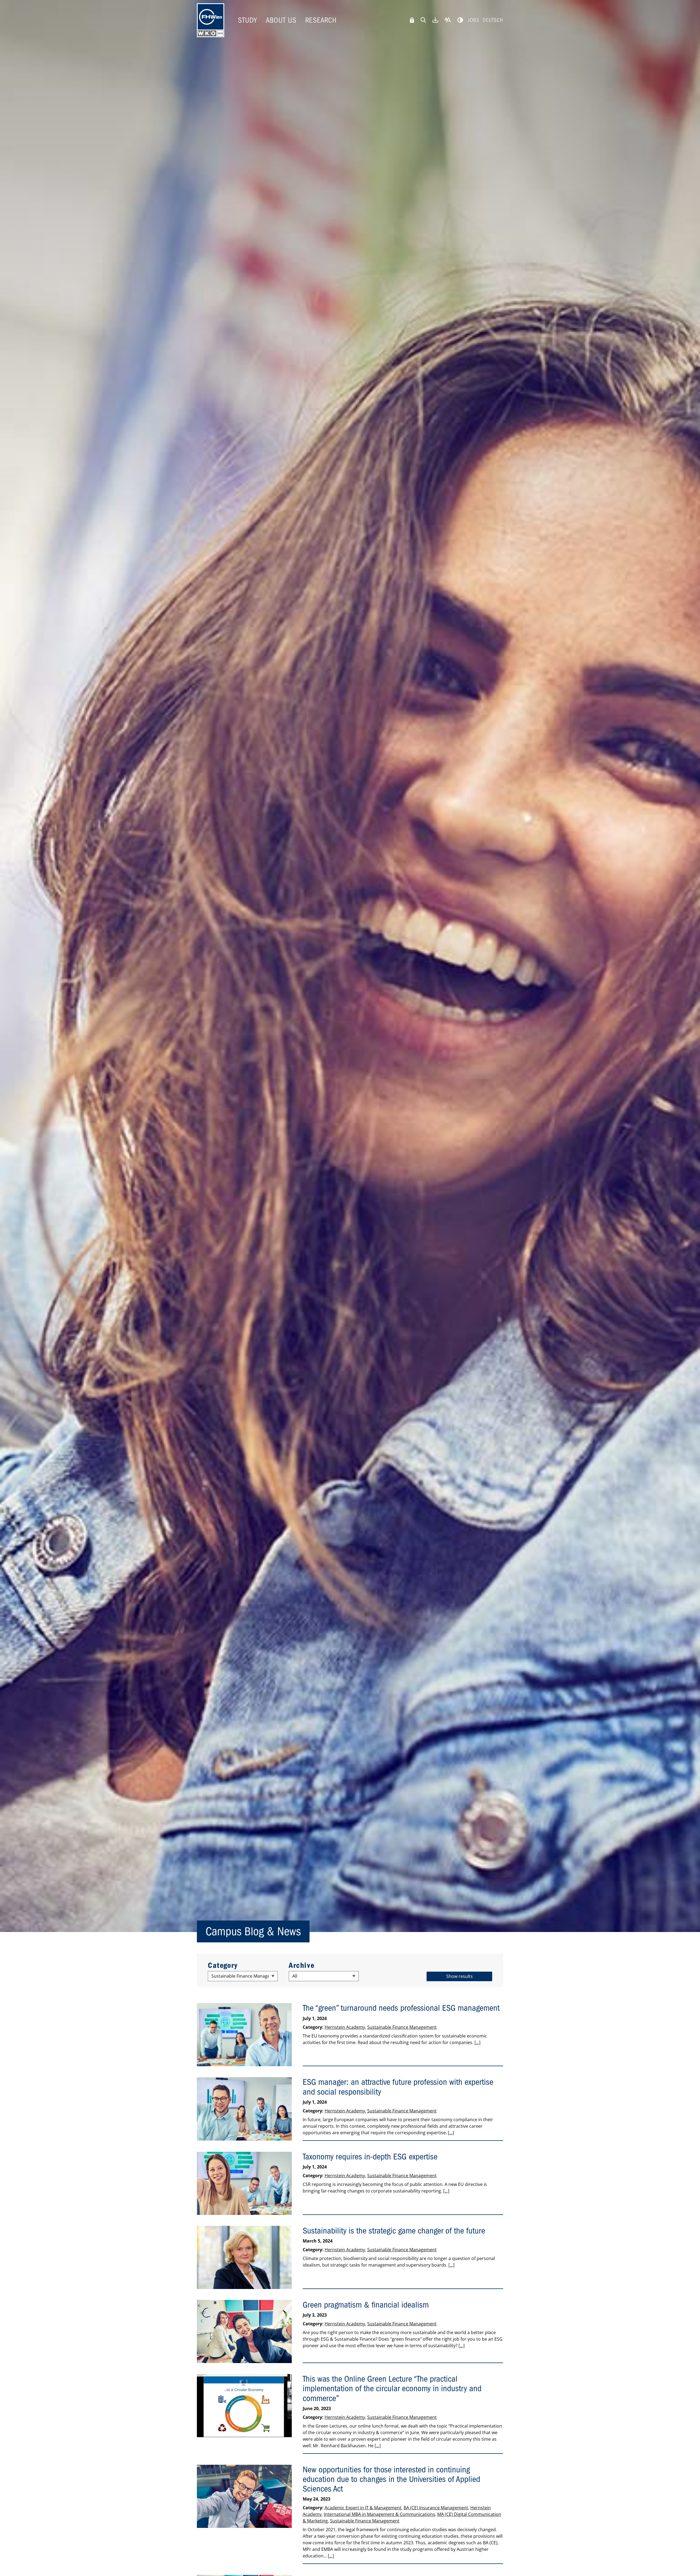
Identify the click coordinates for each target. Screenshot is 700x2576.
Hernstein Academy (345, 2027)
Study (247, 20)
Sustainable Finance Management (402, 2027)
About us (281, 20)
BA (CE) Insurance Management (436, 2508)
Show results (460, 1976)
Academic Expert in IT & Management (363, 2508)
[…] (477, 2042)
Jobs (474, 20)
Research (321, 20)
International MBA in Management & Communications (379, 2514)
